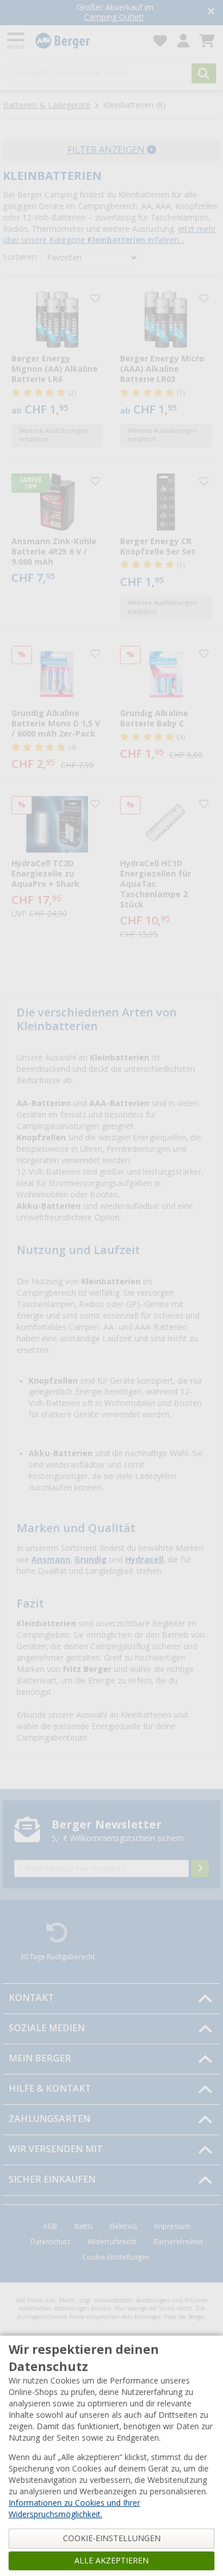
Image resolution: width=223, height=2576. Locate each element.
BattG (83, 2227)
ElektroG (124, 2227)
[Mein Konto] (183, 41)
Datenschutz (50, 2242)
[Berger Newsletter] (200, 1868)
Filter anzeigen (107, 150)
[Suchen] (204, 73)
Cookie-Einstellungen (116, 2257)
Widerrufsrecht (112, 2242)
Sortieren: (21, 257)
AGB (50, 2227)
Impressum (173, 2227)
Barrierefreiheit (178, 2242)
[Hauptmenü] (17, 41)
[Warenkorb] (207, 41)
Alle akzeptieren (111, 2561)
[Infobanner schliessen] (211, 12)
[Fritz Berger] (87, 41)
